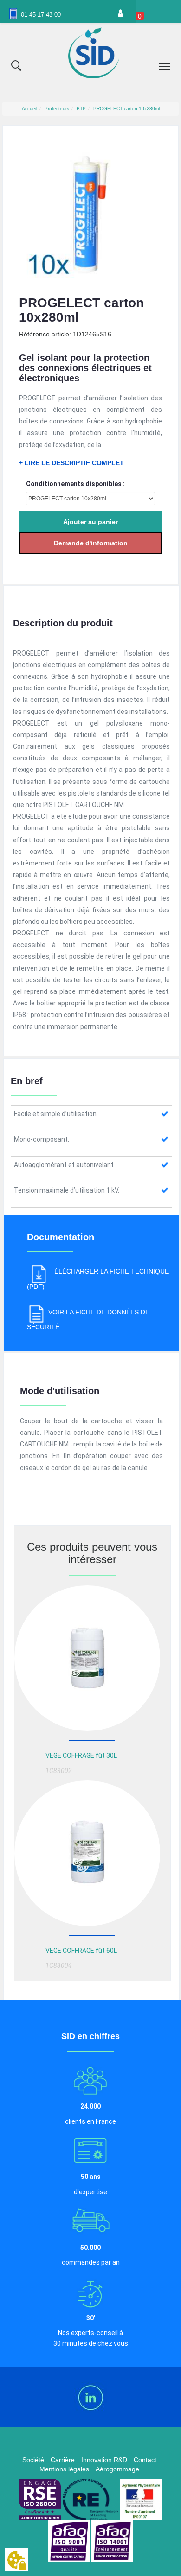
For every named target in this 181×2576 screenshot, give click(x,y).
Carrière (63, 2460)
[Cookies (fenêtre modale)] (16, 2560)
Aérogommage (117, 2469)
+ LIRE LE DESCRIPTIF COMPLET (71, 463)
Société (33, 2460)
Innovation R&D (104, 2460)
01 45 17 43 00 (41, 15)
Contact (145, 2460)
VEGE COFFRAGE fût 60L (81, 1951)
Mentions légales (64, 2469)
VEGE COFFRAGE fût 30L (81, 1755)
